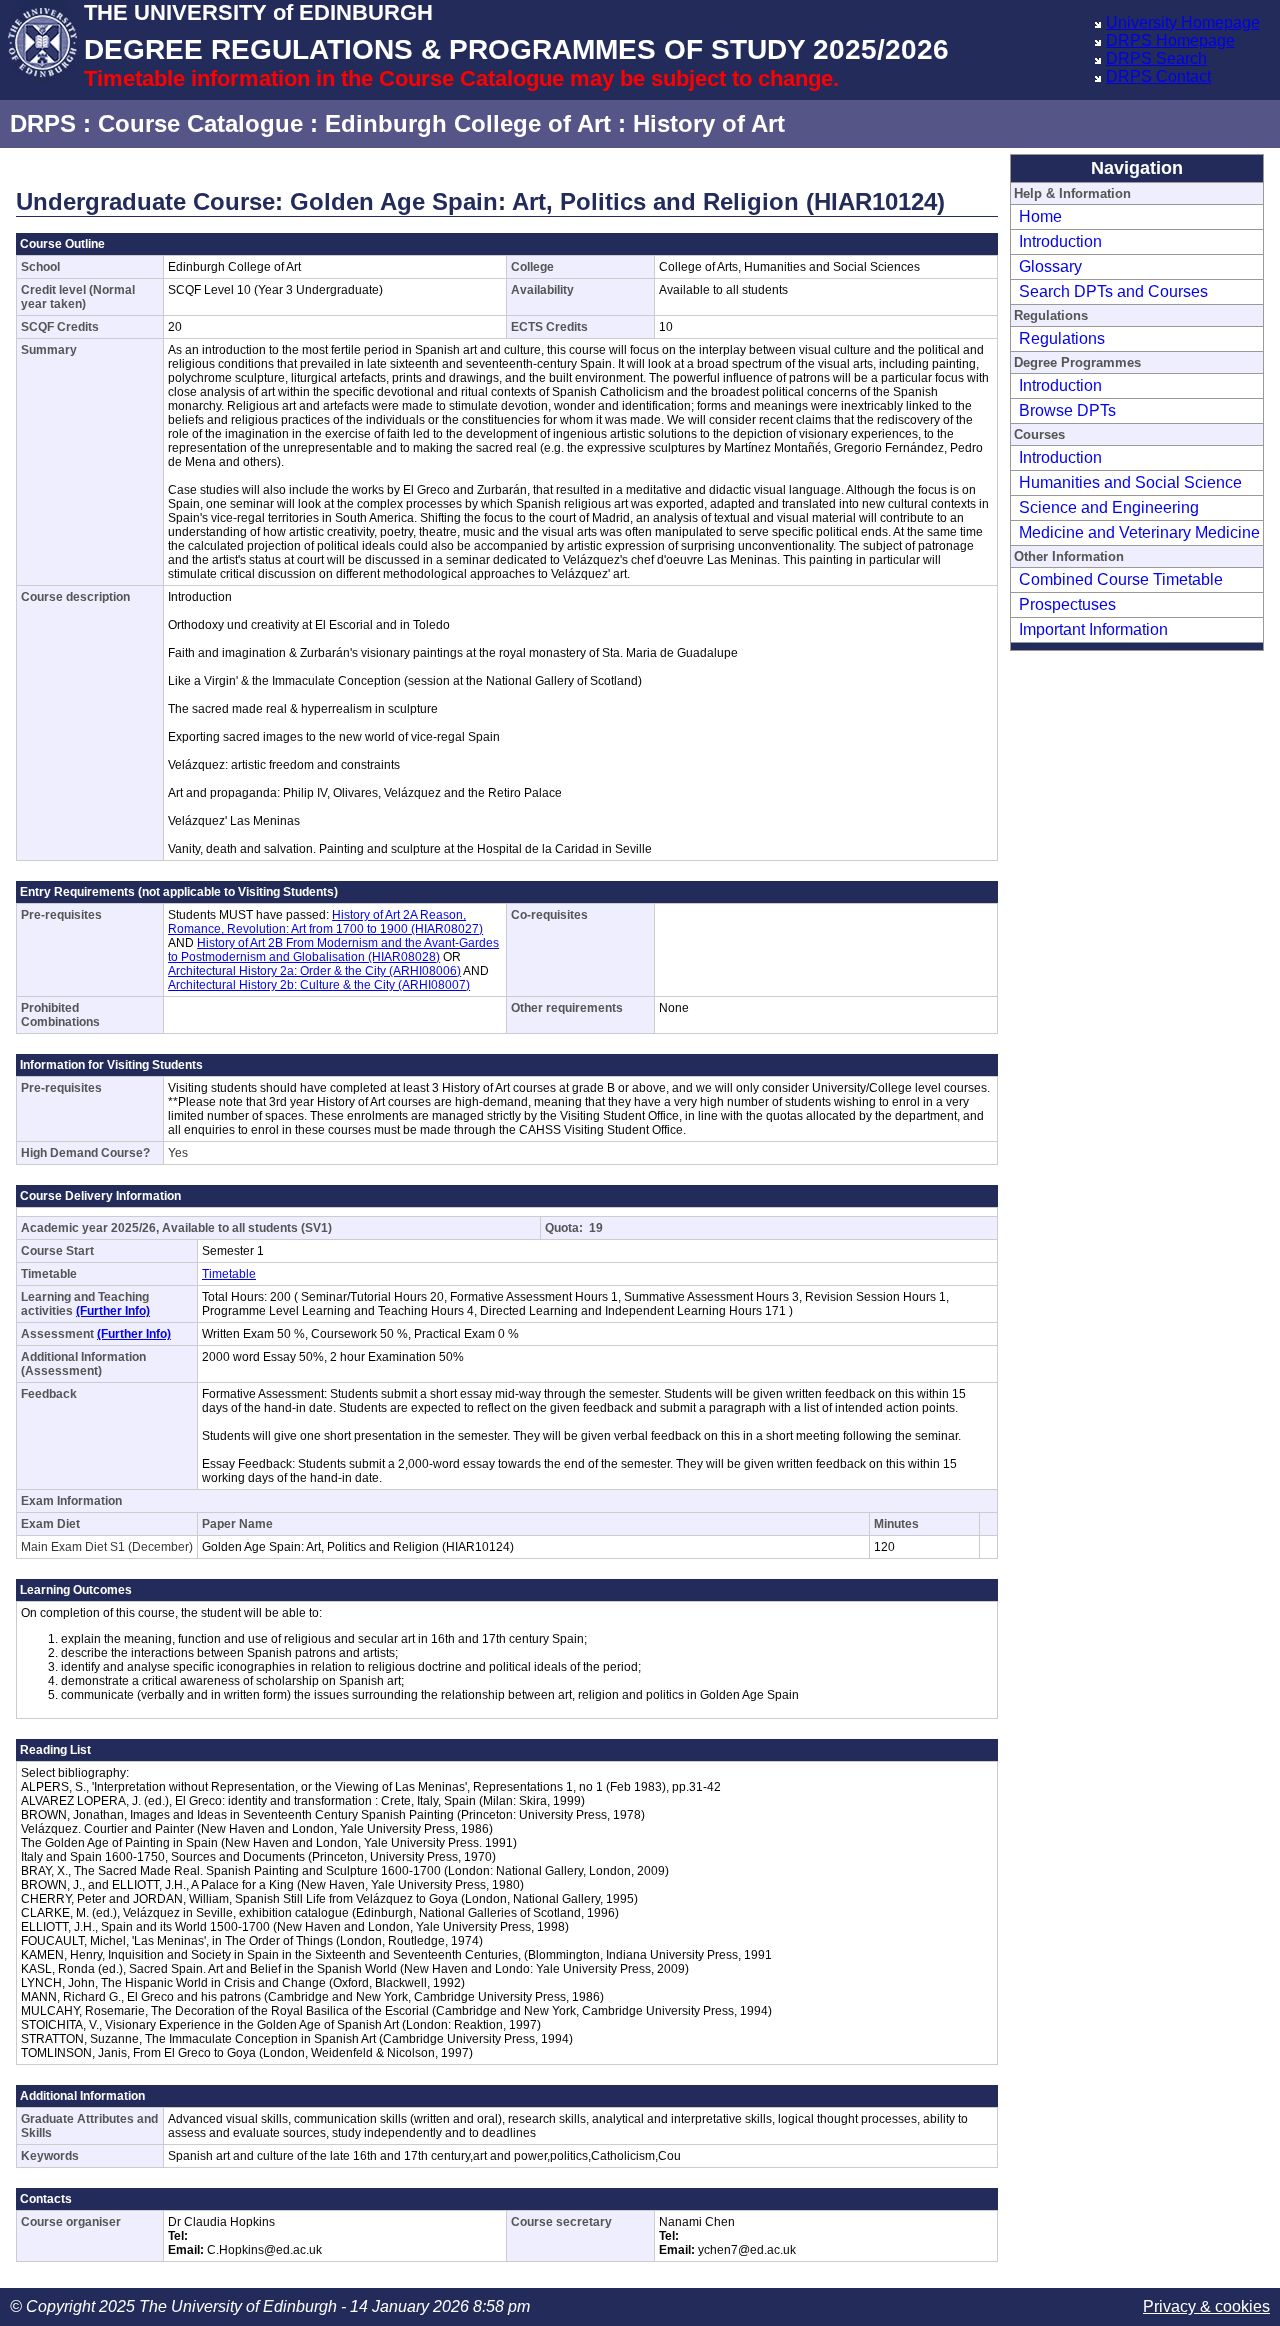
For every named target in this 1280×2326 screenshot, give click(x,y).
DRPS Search (1156, 58)
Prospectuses (1067, 604)
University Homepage (1183, 22)
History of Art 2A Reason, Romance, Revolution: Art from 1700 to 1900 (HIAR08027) (325, 922)
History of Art (709, 123)
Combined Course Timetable (1121, 579)
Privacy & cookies (1206, 2306)
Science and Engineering (1109, 507)
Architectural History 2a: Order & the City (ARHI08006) (314, 971)
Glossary (1050, 266)
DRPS (43, 123)
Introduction (1060, 241)
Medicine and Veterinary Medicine (1139, 532)
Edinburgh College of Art (468, 123)
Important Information (1093, 629)
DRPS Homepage (1170, 40)
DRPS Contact (1158, 76)
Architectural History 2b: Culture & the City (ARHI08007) (319, 985)
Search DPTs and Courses (1113, 291)
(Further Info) (113, 1311)
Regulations (1062, 338)
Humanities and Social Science (1130, 482)
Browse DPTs (1067, 410)
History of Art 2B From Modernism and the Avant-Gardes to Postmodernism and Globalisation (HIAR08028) (333, 950)
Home (1040, 216)
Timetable (229, 1274)
